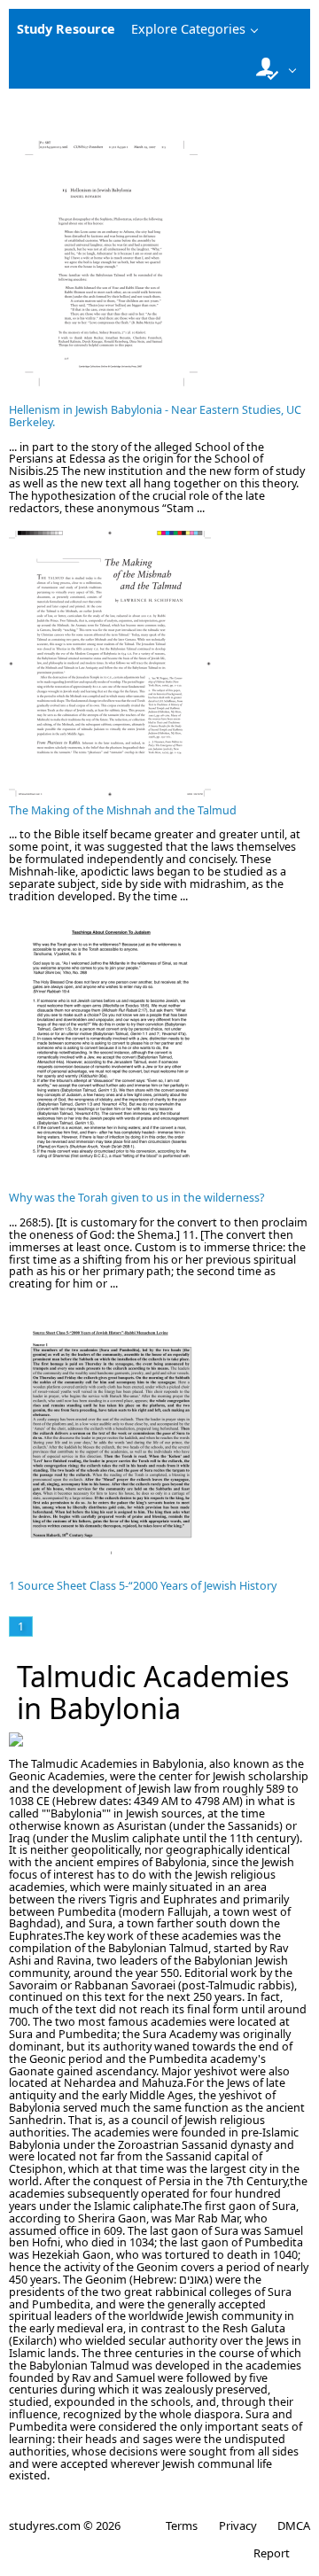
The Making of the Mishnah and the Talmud (123, 810)
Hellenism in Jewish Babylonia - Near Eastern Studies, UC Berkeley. (155, 416)
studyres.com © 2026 (65, 2525)
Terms (182, 2525)
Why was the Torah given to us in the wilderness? (136, 1198)
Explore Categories (188, 29)
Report (272, 2553)
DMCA (294, 2525)
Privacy (237, 2525)
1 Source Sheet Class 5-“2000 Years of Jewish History (143, 1586)
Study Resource (66, 29)
